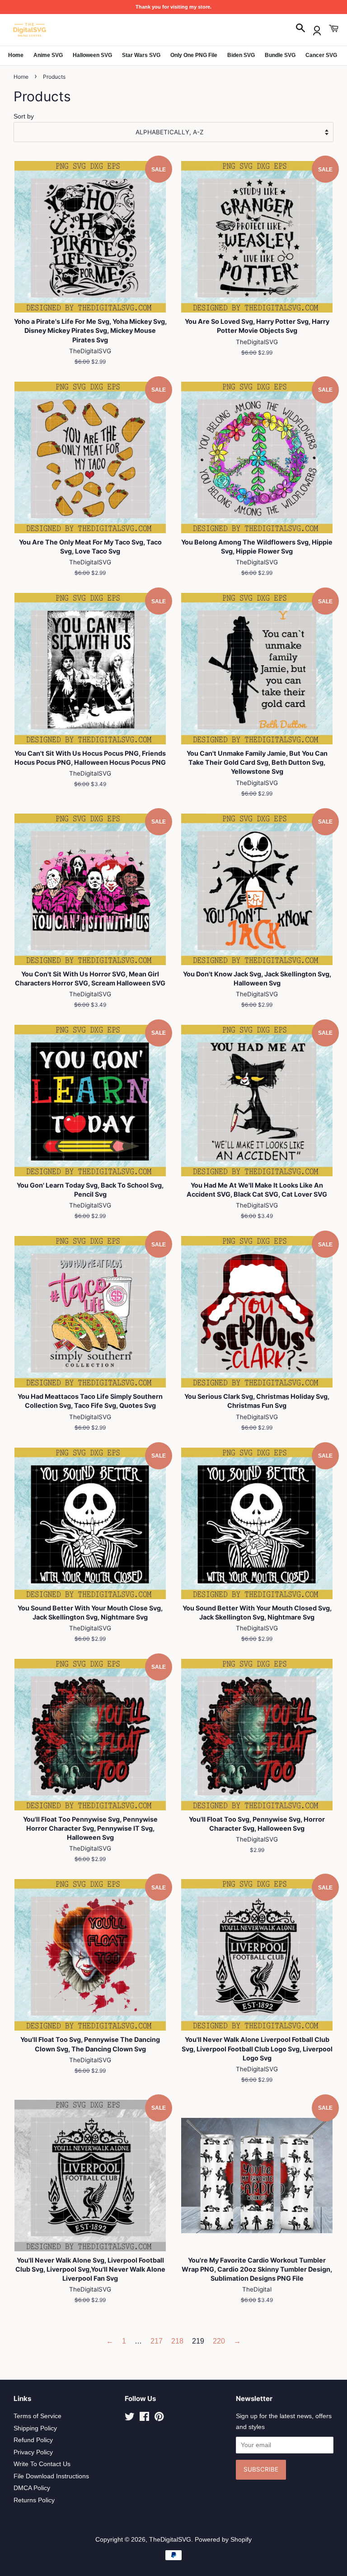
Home (16, 55)
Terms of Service (38, 2416)
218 (177, 2341)
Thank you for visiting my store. (173, 7)
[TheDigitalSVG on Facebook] (144, 2418)
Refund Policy (33, 2440)
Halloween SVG (92, 55)
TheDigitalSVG (170, 2540)
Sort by (24, 116)
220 (219, 2341)
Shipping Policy (35, 2428)
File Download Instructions (51, 2476)
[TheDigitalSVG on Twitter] (130, 2418)
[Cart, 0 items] (333, 29)
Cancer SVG (321, 55)
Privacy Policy (33, 2452)
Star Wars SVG (141, 55)
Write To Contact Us (42, 2464)
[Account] (317, 29)
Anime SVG (48, 55)
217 (157, 2341)
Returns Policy (34, 2500)
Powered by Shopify (223, 2540)
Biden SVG (241, 55)
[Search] (300, 29)
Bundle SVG (280, 55)
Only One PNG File (194, 55)
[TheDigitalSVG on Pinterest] (159, 2418)
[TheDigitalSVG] (52, 30)
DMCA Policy (32, 2488)
